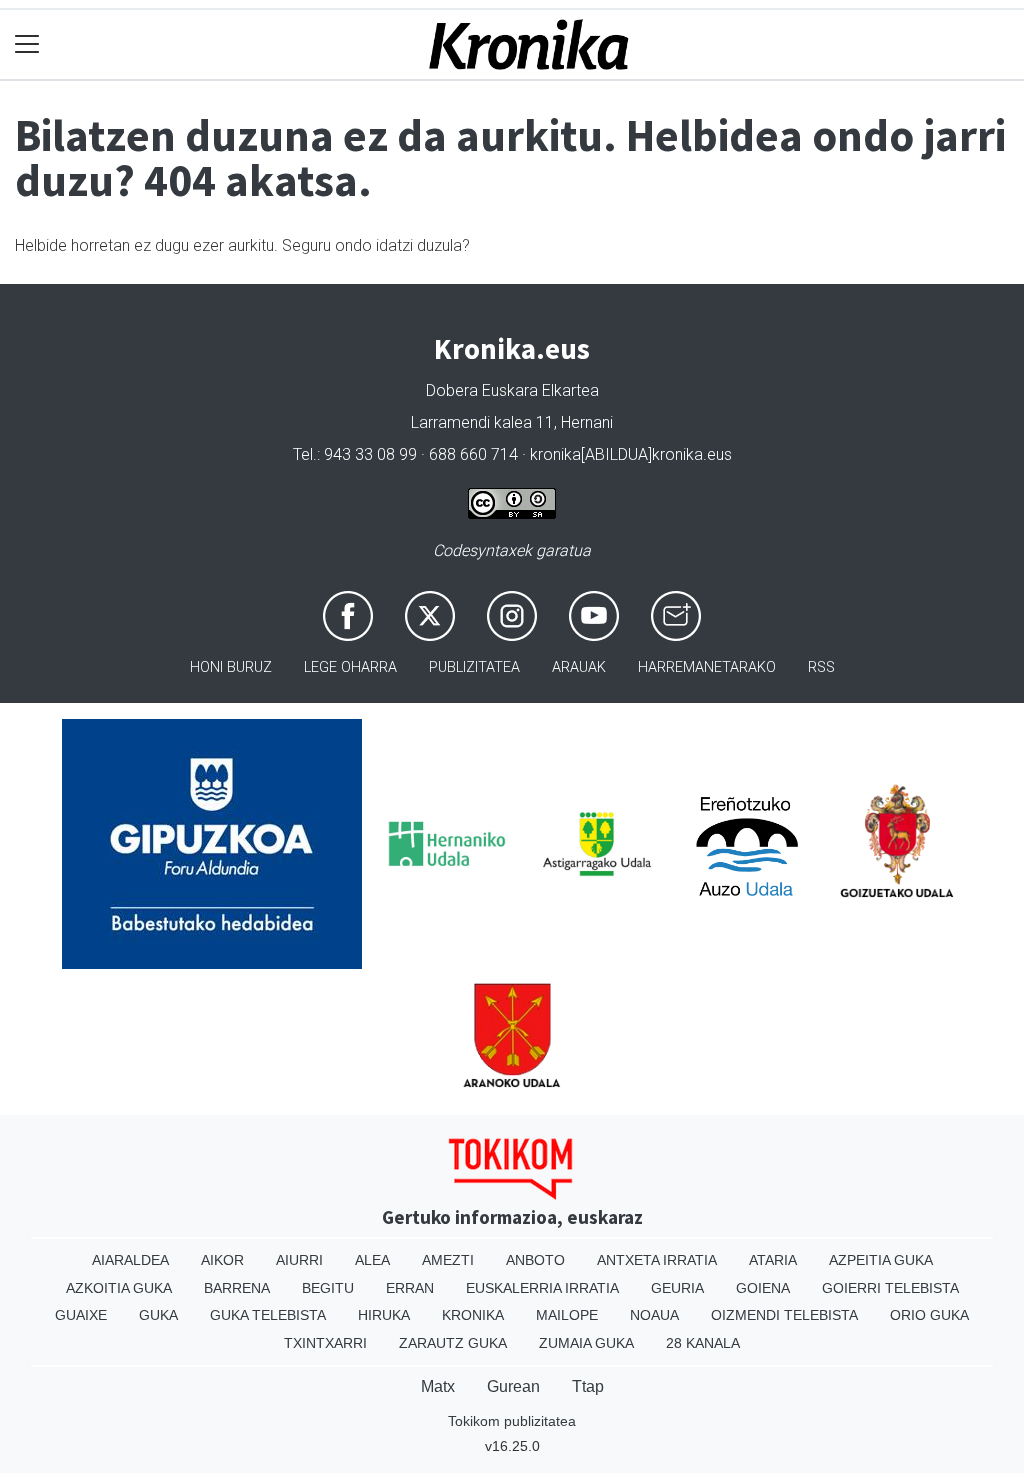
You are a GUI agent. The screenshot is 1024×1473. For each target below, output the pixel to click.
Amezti (448, 1260)
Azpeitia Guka (881, 1260)
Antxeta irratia (657, 1260)
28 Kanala (703, 1343)
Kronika (473, 1315)
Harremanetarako (707, 667)
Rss (821, 667)
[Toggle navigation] (27, 44)
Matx (438, 1386)
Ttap (588, 1386)
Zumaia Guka (586, 1343)
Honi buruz (231, 667)
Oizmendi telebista (784, 1315)
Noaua (654, 1315)
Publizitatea (474, 667)
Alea (372, 1260)
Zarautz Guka (453, 1343)
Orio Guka (929, 1315)
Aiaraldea (130, 1260)
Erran (410, 1288)
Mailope (567, 1315)
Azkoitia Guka (119, 1288)
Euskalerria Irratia (542, 1288)
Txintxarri (325, 1343)
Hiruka (384, 1315)
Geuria (677, 1288)
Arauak (579, 667)
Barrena (237, 1288)
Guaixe (81, 1315)
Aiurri (299, 1260)
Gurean (513, 1386)
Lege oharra (350, 667)
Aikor (222, 1260)
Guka (158, 1315)
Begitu (328, 1288)
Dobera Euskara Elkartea (512, 390)
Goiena (763, 1288)
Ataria (773, 1260)
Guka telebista (268, 1315)
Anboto (535, 1260)
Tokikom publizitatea (512, 1421)
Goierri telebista (890, 1288)
